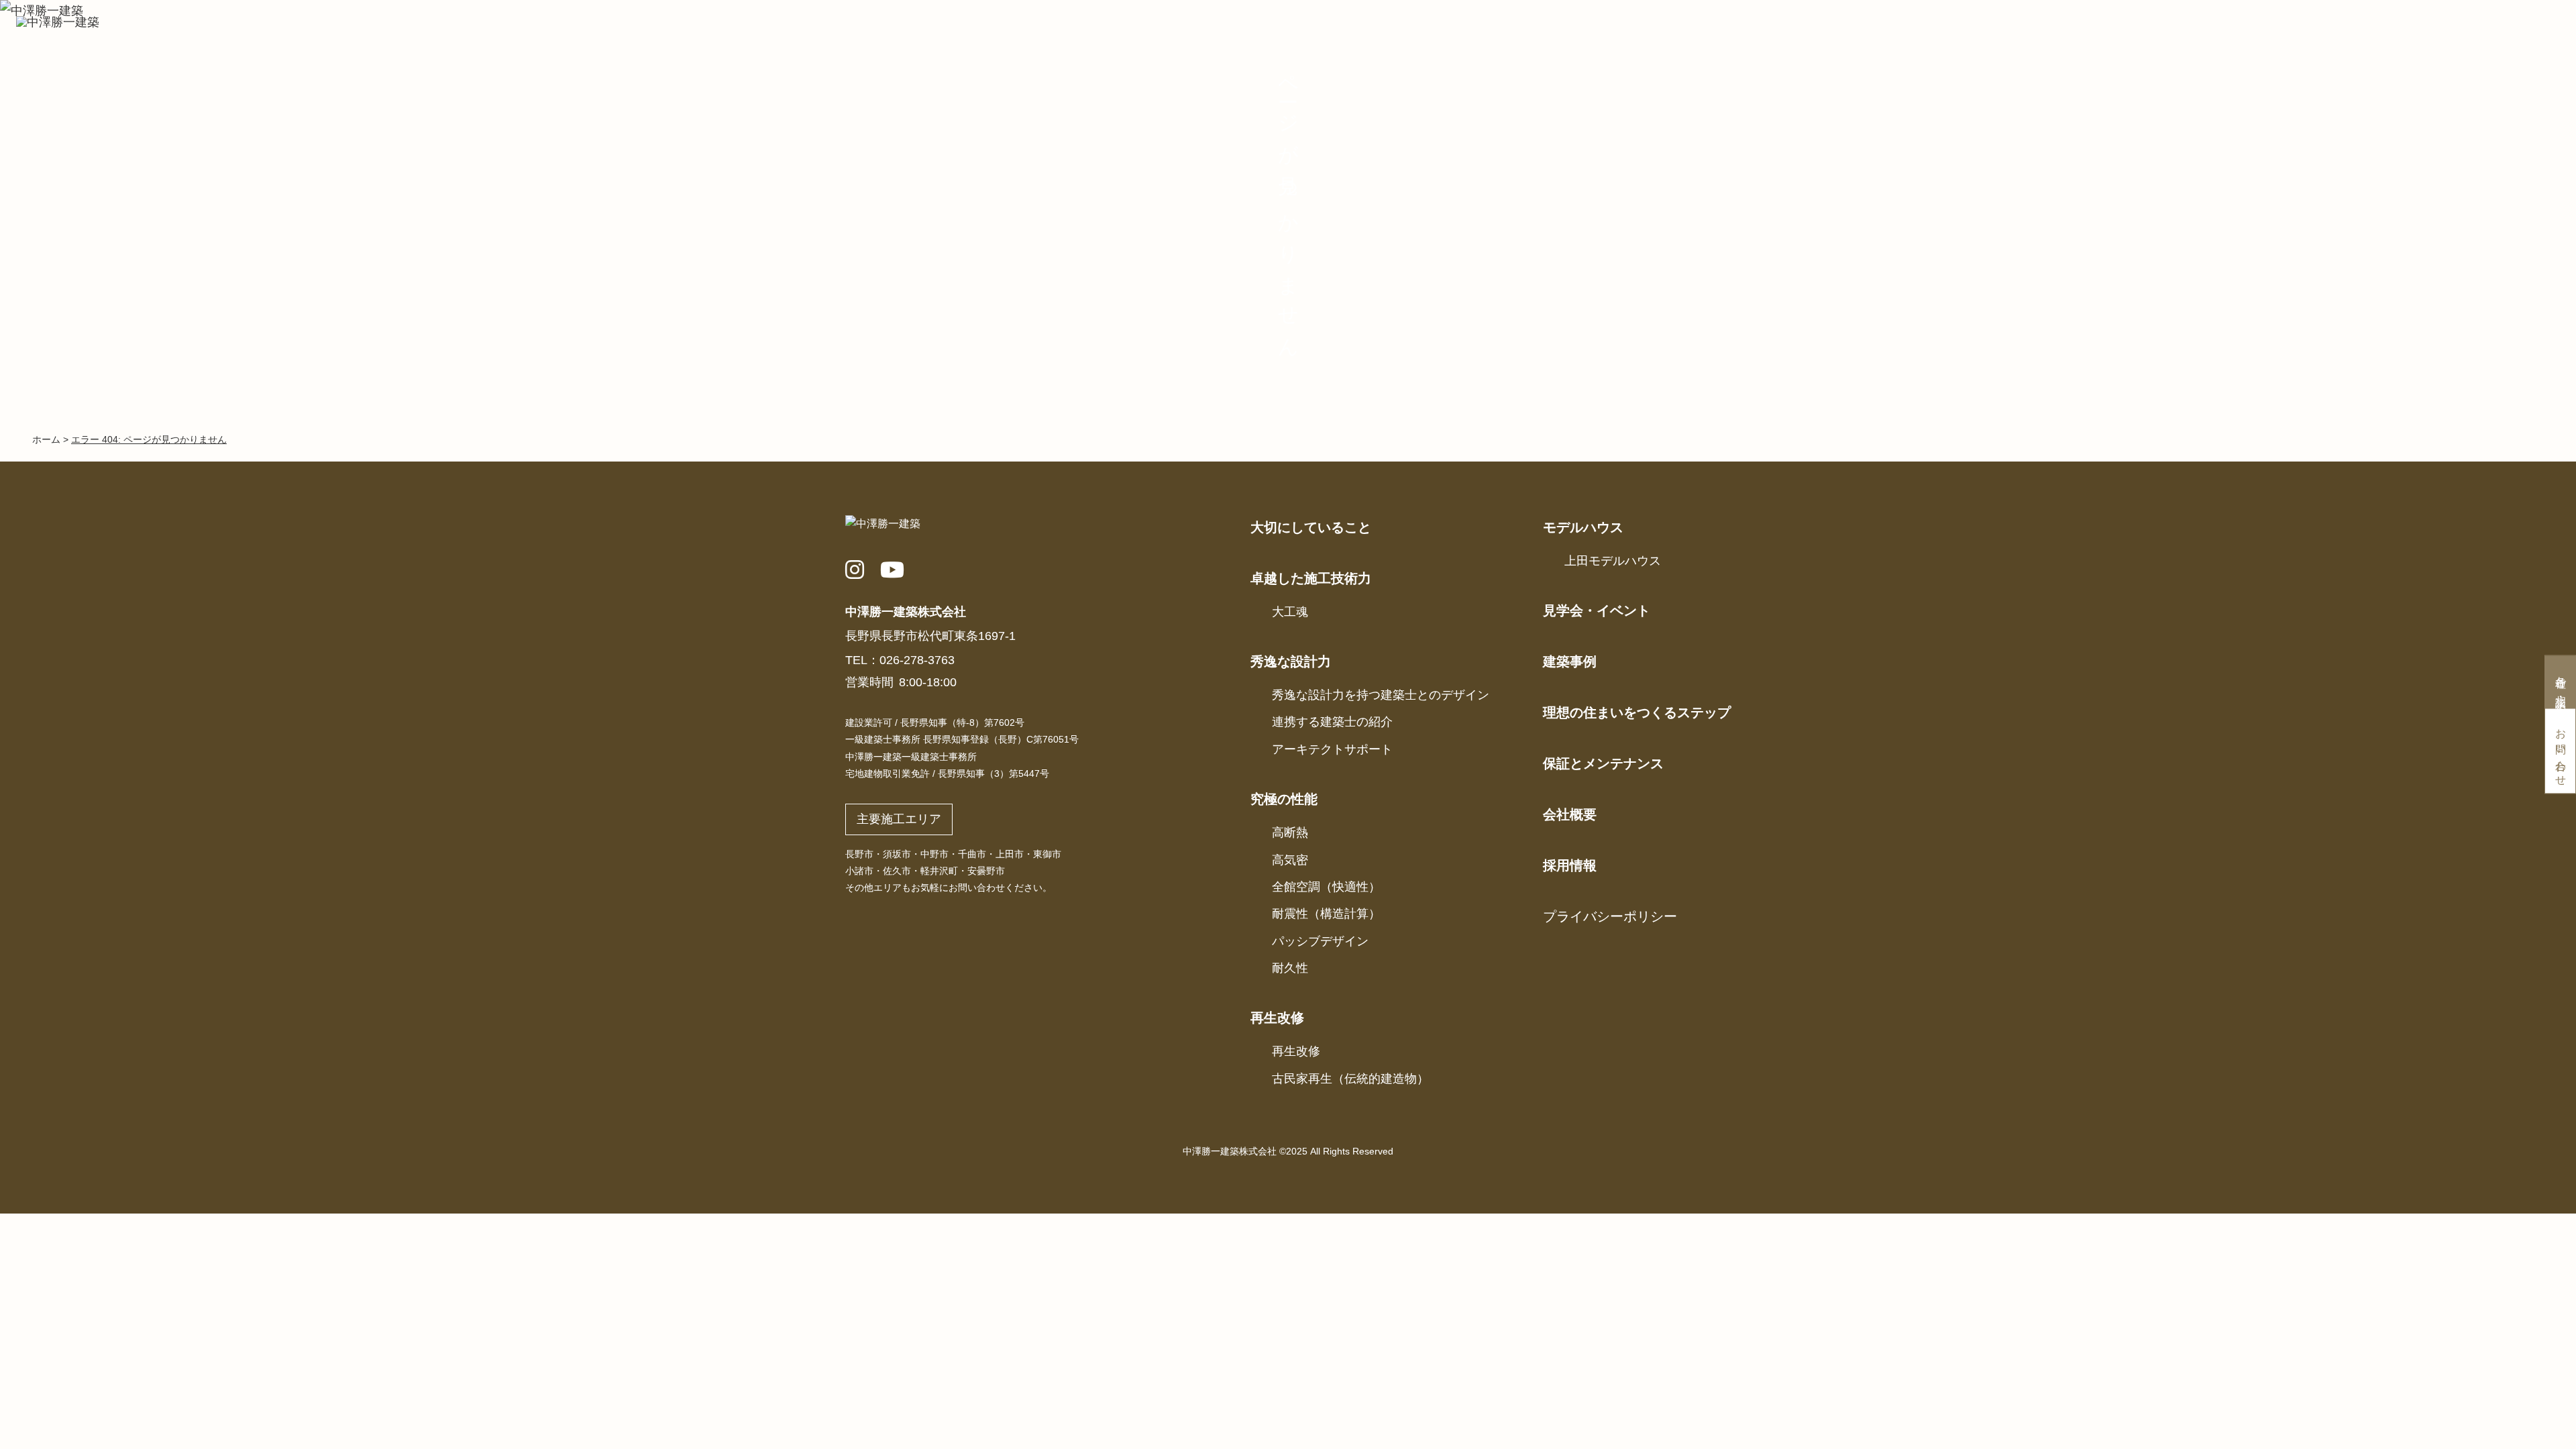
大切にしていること (1311, 527)
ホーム (46, 439)
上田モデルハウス (1613, 561)
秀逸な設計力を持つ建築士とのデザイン (1381, 695)
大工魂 (1290, 612)
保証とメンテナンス (1603, 763)
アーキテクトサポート (1332, 749)
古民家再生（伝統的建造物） (1350, 1079)
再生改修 (1296, 1051)
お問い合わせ (2561, 752)
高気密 (1290, 860)
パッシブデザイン (1320, 941)
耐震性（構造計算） (1326, 914)
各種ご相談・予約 (2561, 684)
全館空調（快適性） (1326, 887)
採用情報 (1570, 865)
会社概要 (1570, 814)
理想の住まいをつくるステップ (1637, 712)
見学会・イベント (1597, 610)
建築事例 (1570, 661)
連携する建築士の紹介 (1332, 722)
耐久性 (1290, 968)
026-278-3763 (917, 660)
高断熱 (1290, 833)
